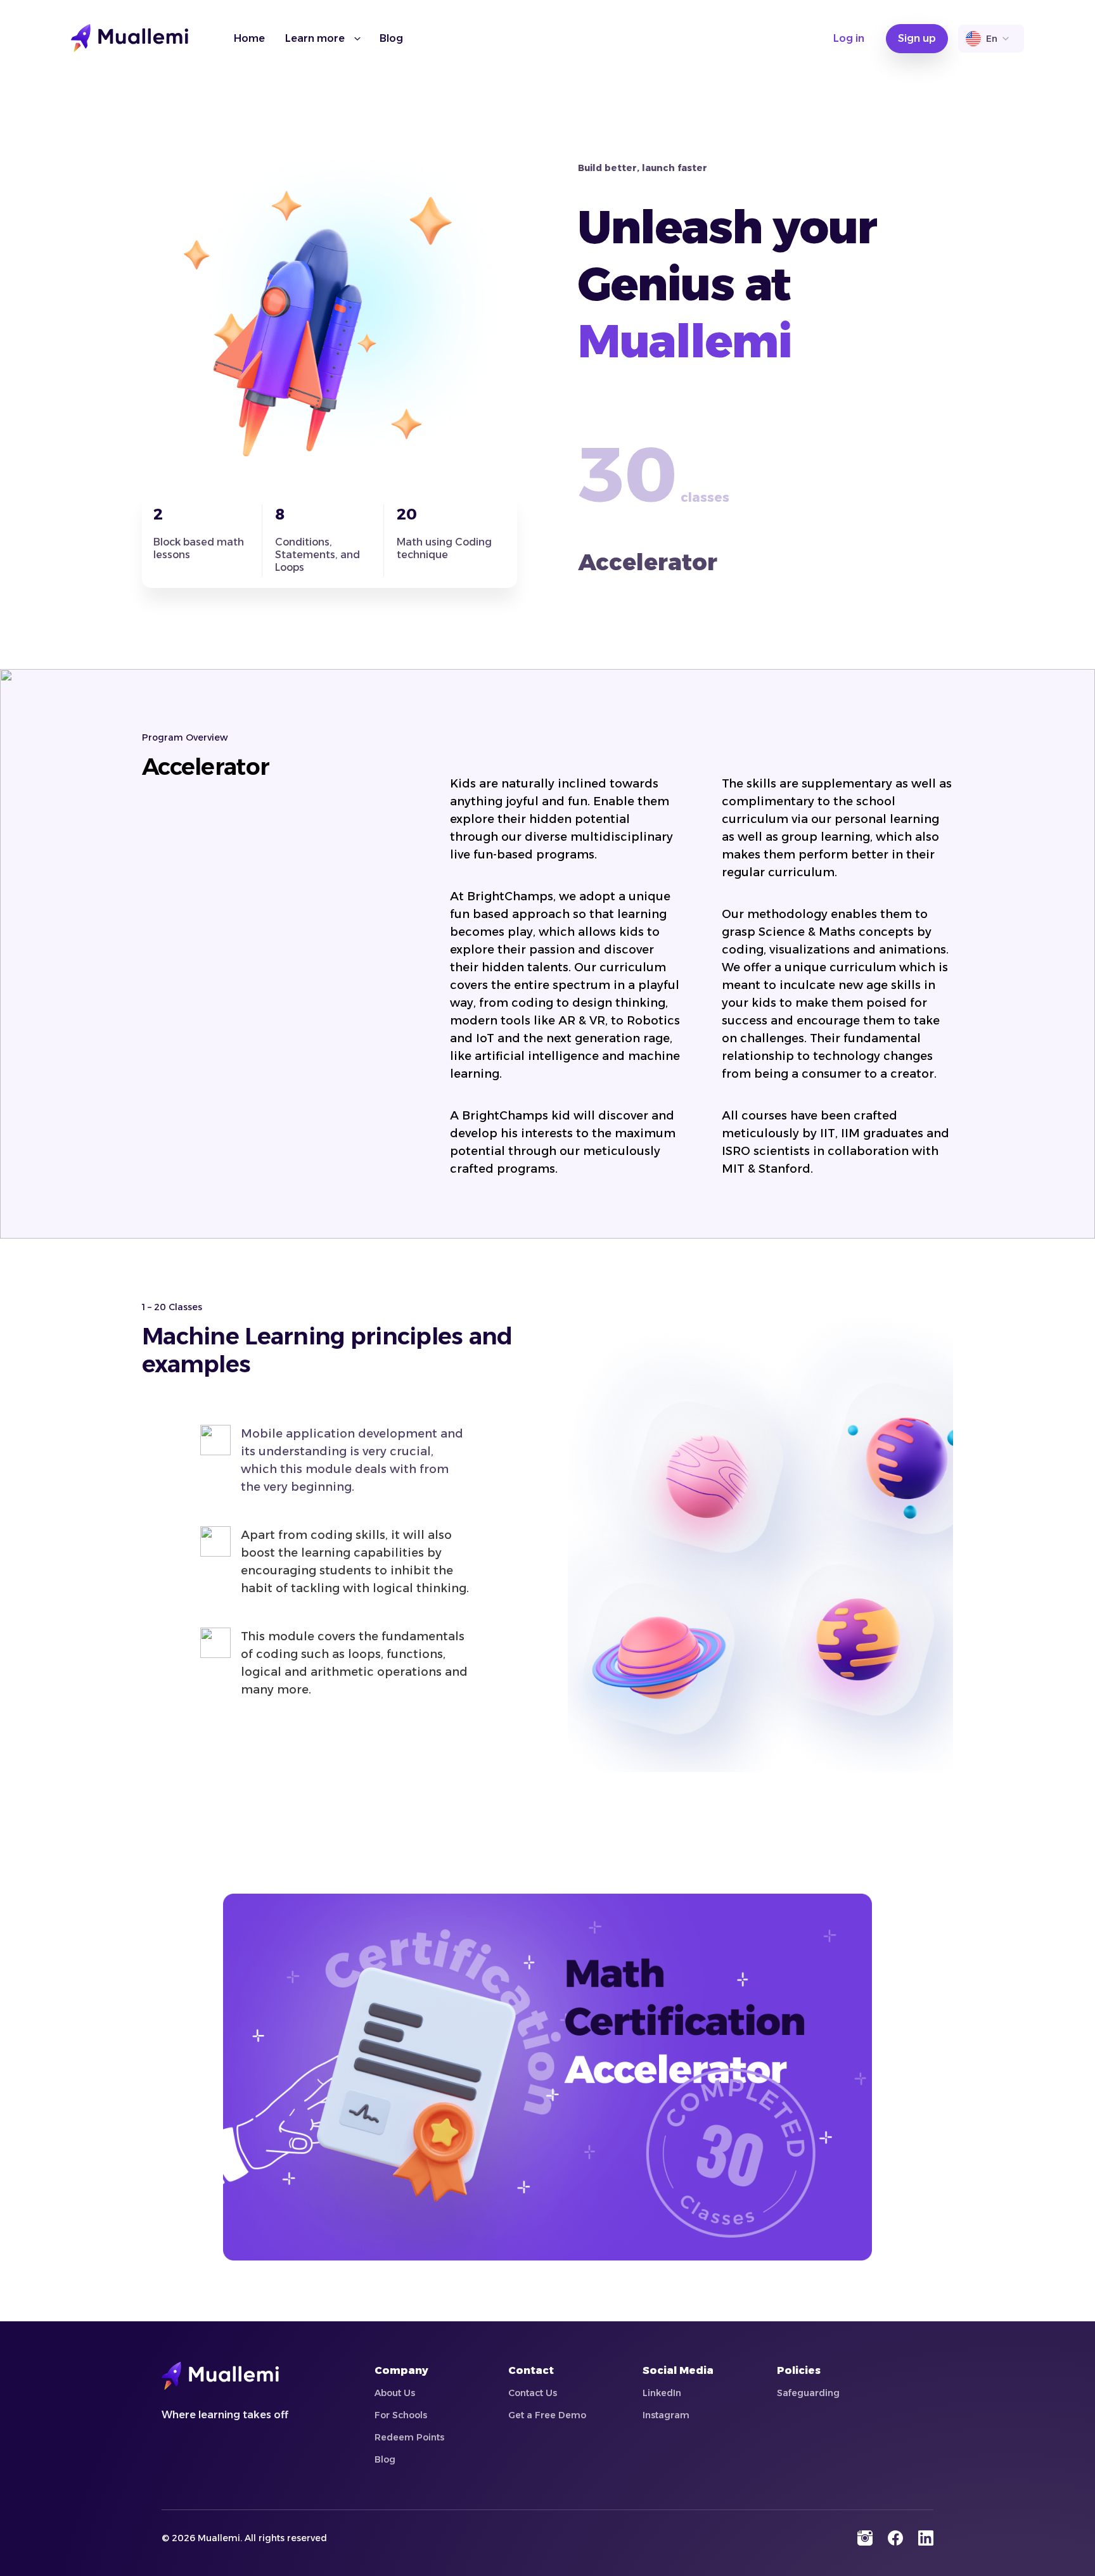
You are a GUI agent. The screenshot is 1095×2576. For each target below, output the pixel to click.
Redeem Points (409, 2437)
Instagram (666, 2415)
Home (249, 38)
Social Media (678, 2370)
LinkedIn (662, 2393)
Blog (391, 38)
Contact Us (533, 2393)
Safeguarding (808, 2393)
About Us (395, 2393)
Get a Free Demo (547, 2415)
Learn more (315, 38)
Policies (799, 2370)
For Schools (401, 2415)
